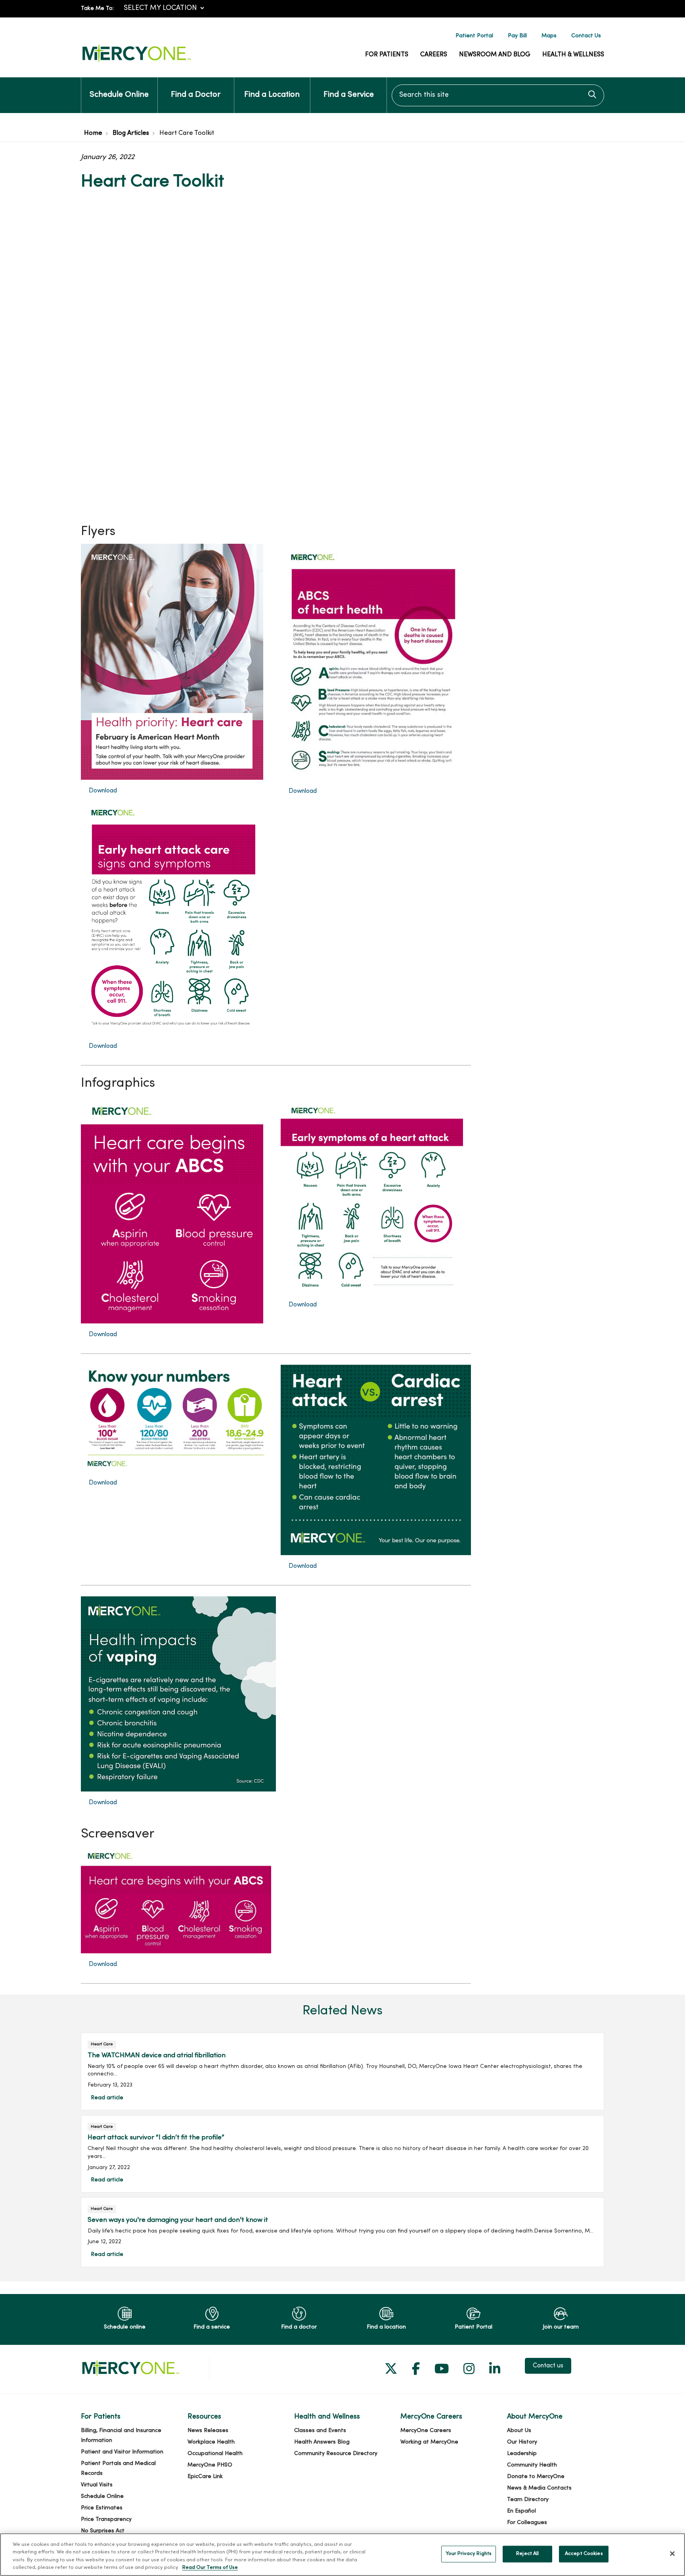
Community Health (532, 2465)
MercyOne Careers (426, 2431)
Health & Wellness (573, 55)
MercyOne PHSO (210, 2465)
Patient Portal (474, 36)
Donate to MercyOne (536, 2477)
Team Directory (528, 2500)
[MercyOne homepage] (136, 62)
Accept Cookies (584, 2554)
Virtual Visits (97, 2485)
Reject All (527, 2554)
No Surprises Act (103, 2531)
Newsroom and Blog (495, 55)
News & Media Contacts (539, 2488)
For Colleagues (527, 2523)
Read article (342, 2071)
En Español (521, 2511)
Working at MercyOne (429, 2442)
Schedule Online (119, 95)
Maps (549, 36)
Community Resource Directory (336, 2454)
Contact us (548, 2366)
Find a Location (272, 95)
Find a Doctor (196, 95)
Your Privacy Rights (469, 2554)
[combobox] (498, 95)
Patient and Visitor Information (122, 2452)
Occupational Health (215, 2454)
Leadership (522, 2454)
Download (103, 791)
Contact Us (586, 36)
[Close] (672, 2553)
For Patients (387, 55)
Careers (434, 55)
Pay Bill (517, 36)
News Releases (208, 2431)
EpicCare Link (205, 2477)
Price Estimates (102, 2508)
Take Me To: (97, 9)
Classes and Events (320, 2431)
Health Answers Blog (322, 2442)
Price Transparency (106, 2519)
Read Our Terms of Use (210, 2568)
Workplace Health (211, 2442)
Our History (522, 2442)
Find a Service (349, 95)
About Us (519, 2431)
